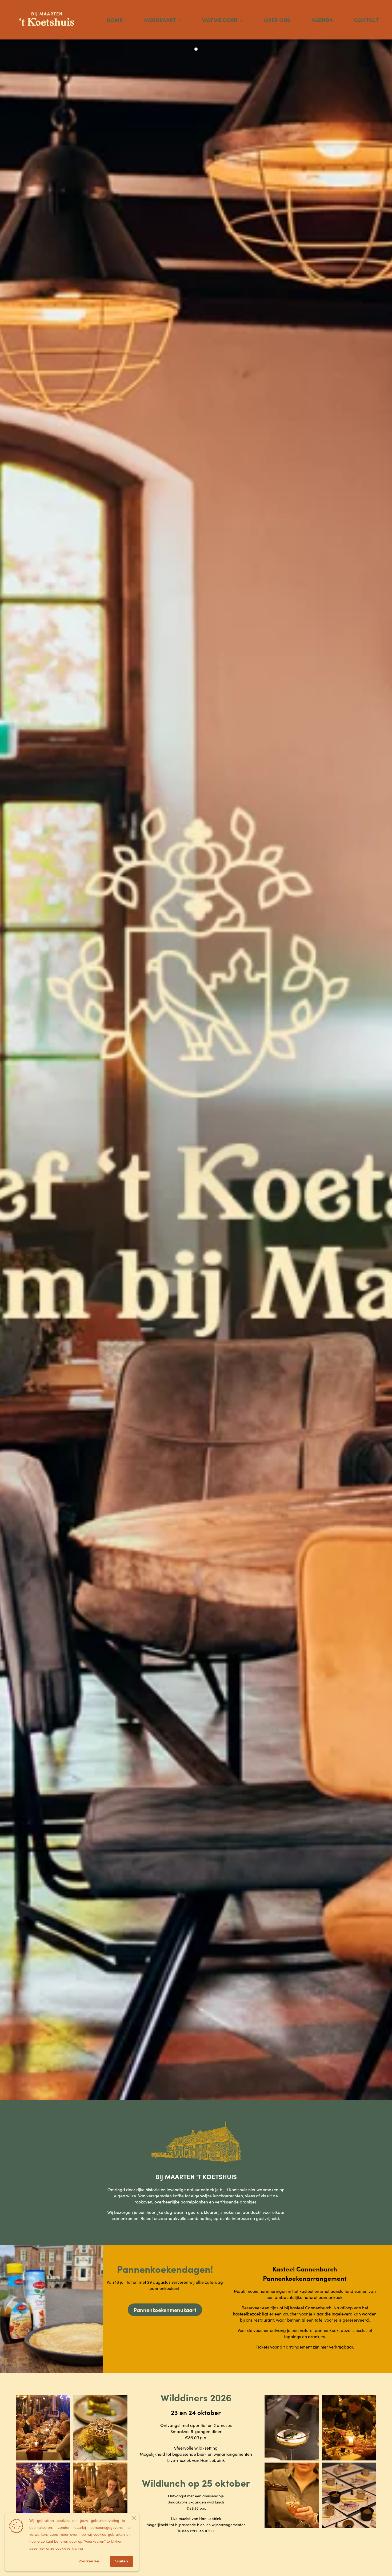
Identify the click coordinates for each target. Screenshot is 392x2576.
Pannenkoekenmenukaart (165, 2310)
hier (324, 2347)
